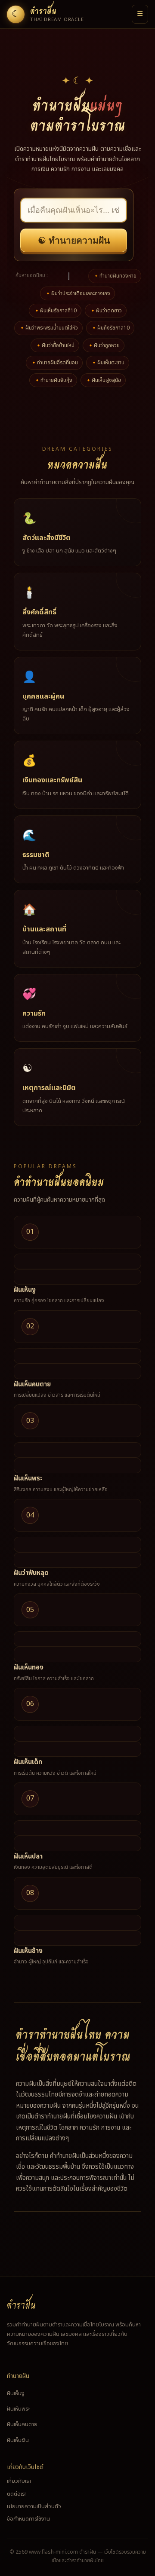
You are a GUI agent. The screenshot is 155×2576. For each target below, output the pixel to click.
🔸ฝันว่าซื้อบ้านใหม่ (55, 345)
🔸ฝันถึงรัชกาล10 (110, 328)
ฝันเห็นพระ (28, 1479)
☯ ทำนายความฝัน (74, 240)
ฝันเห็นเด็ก (28, 1762)
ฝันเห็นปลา (28, 1857)
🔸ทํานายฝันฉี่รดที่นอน (54, 363)
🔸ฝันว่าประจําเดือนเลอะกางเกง (77, 293)
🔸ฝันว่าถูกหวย (104, 345)
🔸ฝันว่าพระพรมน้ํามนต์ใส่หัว (48, 328)
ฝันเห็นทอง (29, 1668)
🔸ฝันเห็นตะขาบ (108, 363)
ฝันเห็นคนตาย (32, 1384)
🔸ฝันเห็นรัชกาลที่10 (55, 311)
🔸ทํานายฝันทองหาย (115, 276)
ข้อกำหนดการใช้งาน (28, 2519)
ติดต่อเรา (17, 2494)
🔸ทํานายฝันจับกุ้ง (53, 380)
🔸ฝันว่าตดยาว (106, 311)
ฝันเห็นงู (25, 1290)
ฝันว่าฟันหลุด (31, 1573)
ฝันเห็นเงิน (18, 2440)
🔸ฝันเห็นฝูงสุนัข (103, 380)
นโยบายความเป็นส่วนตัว (34, 2506)
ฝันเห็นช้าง (28, 1951)
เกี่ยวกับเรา (19, 2481)
